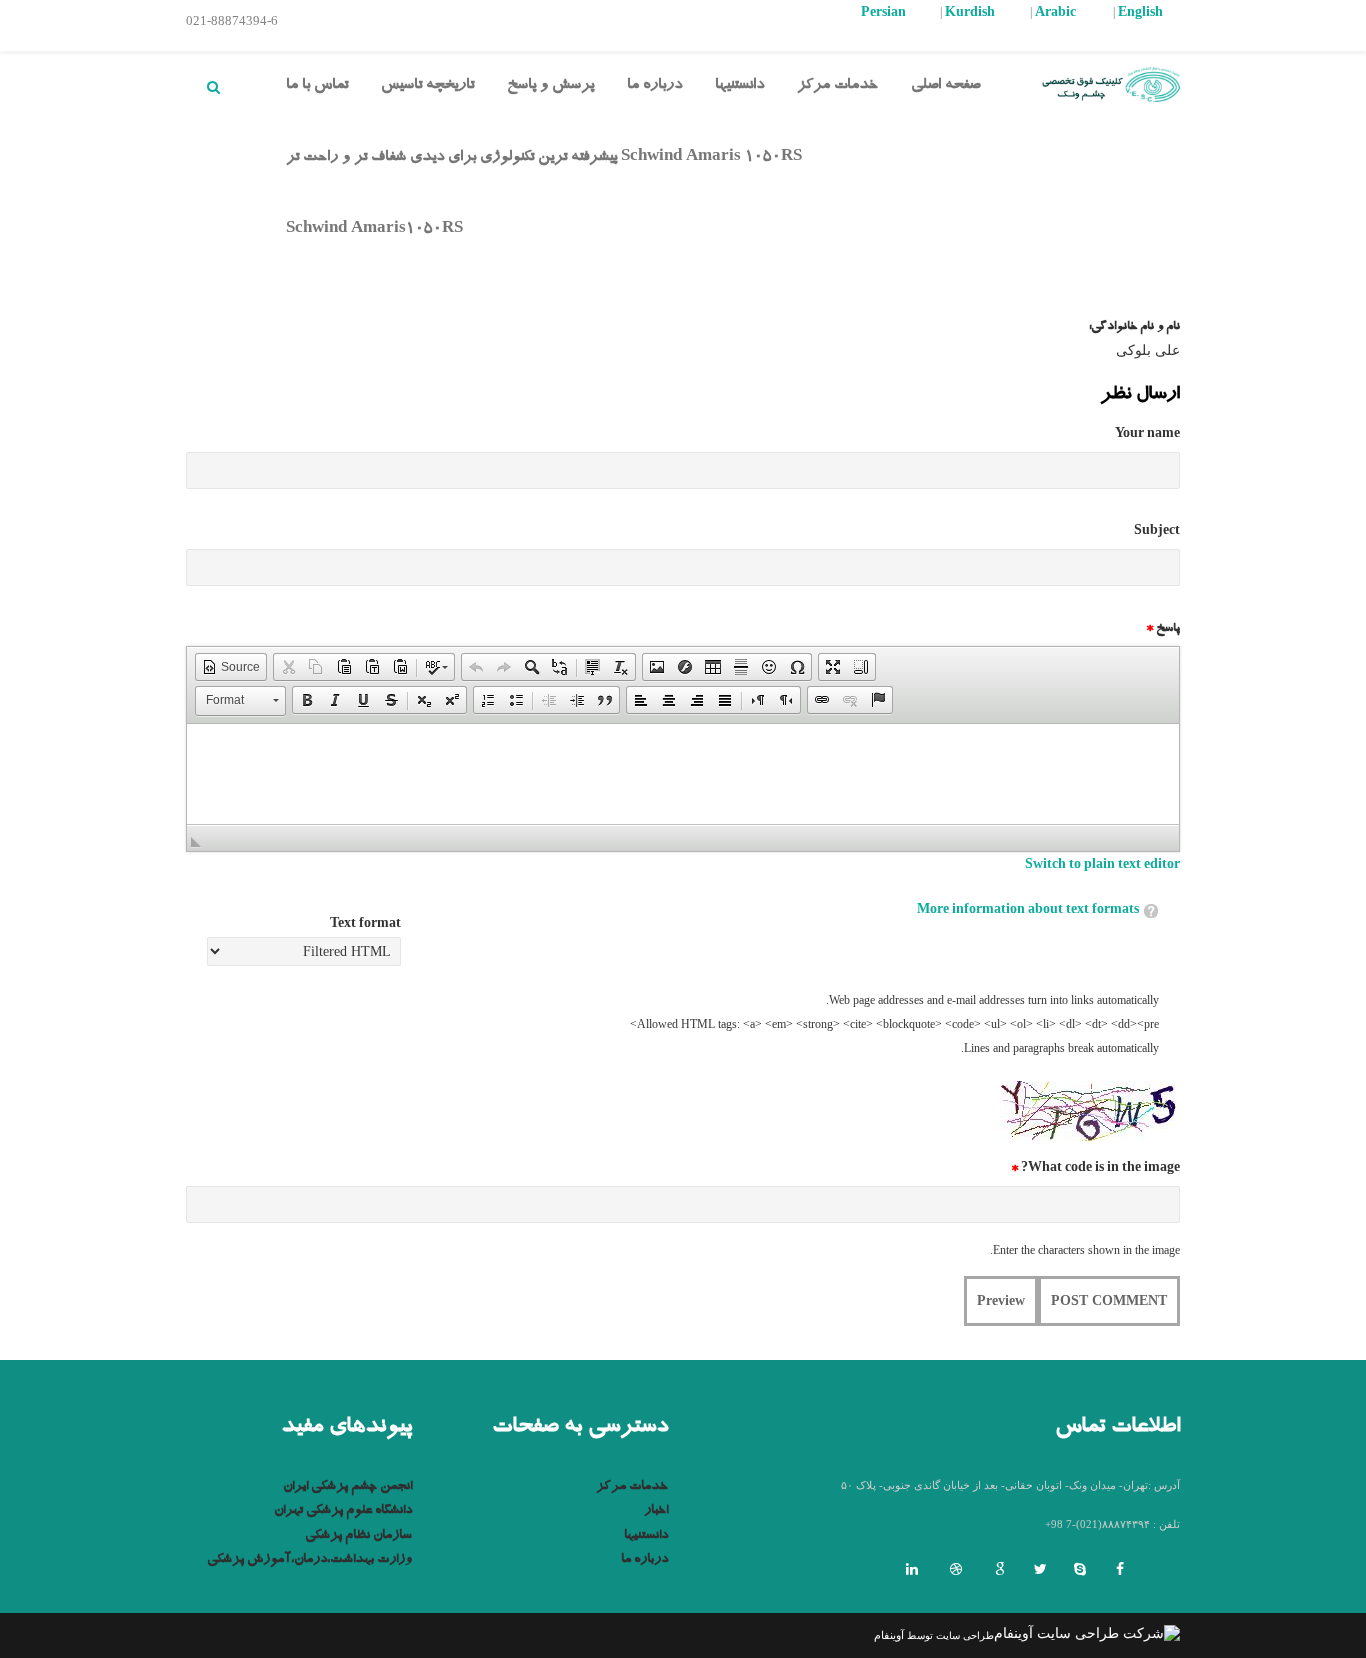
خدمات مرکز (837, 86)
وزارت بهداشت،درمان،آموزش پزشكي (309, 1560)
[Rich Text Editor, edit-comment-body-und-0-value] (683, 774)
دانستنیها (739, 86)
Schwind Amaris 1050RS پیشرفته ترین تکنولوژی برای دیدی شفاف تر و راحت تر (544, 158)
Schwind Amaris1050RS (374, 230)
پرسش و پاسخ (550, 86)
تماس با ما (317, 86)
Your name (1147, 435)
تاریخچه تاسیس (427, 86)
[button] (231, 667)
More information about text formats (1028, 911)
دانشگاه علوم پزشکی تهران (343, 1511)
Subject (1157, 532)
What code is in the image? (1095, 1169)
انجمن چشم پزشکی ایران (347, 1487)
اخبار (656, 1511)
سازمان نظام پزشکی (358, 1536)
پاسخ (1163, 629)
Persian (883, 14)
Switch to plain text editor (1102, 866)
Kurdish (970, 14)
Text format (365, 925)
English (1140, 14)
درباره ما (654, 86)
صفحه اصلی (945, 86)
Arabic (1055, 14)
